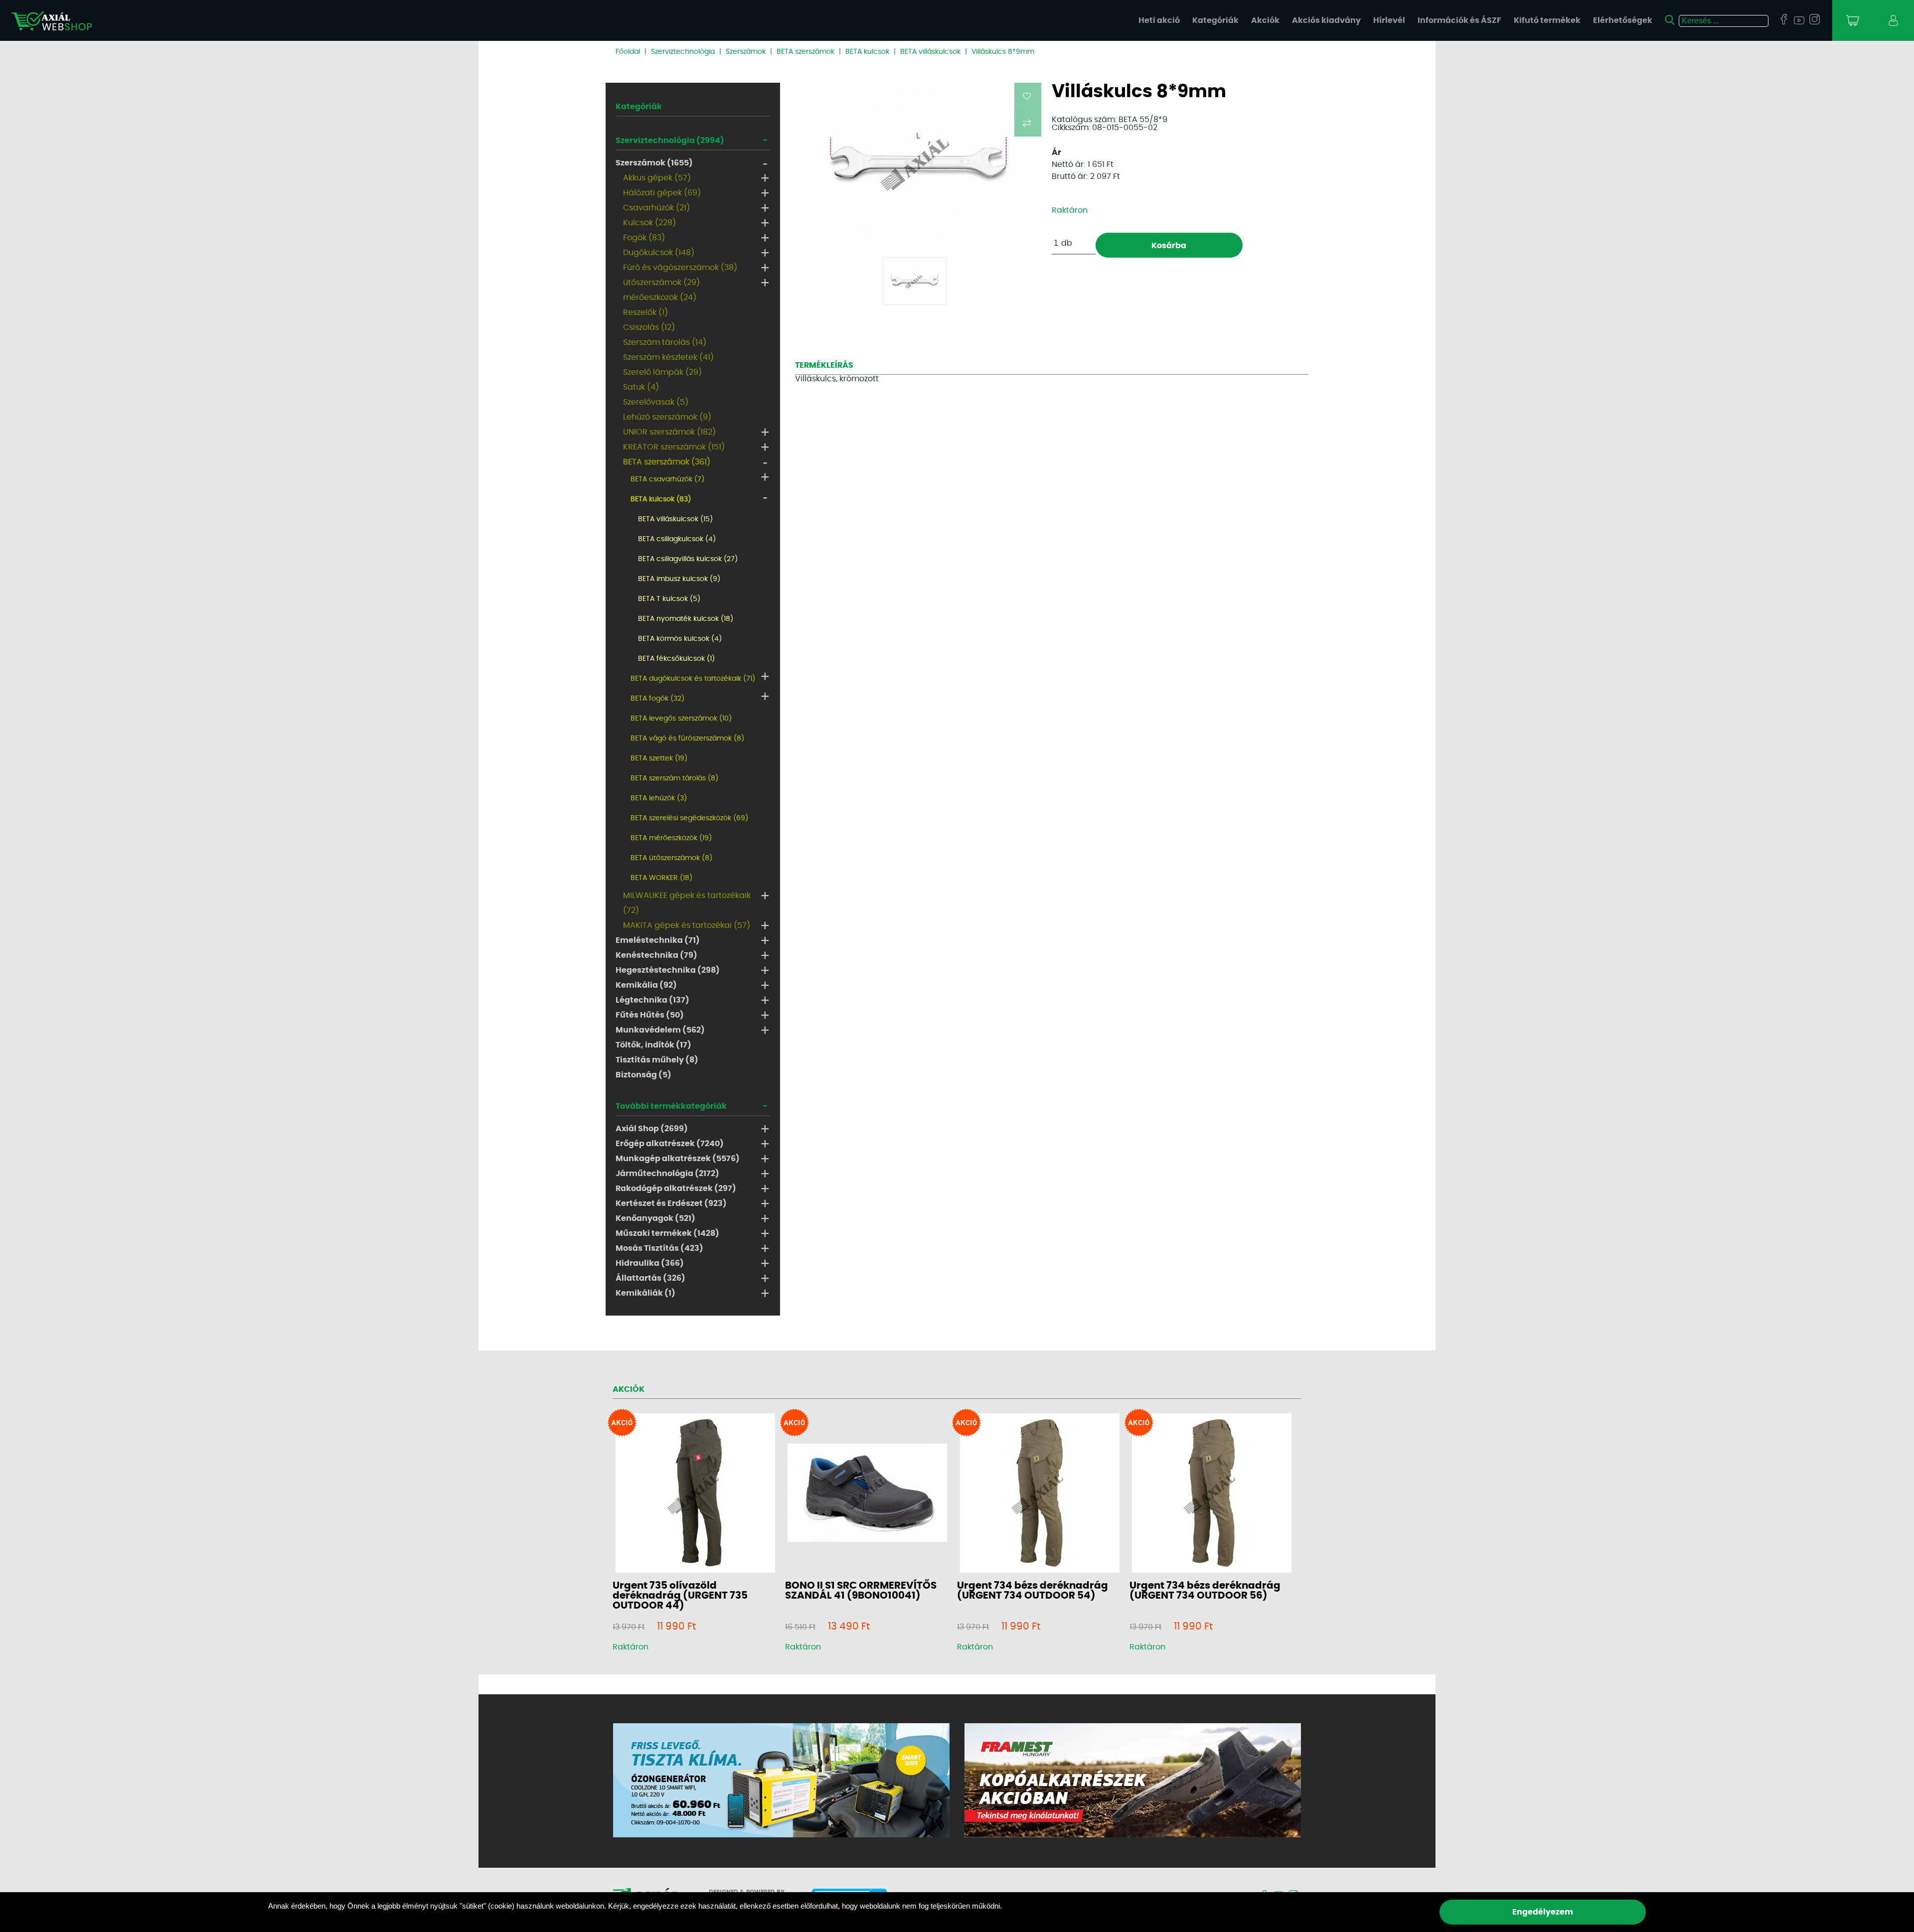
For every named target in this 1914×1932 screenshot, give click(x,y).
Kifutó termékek (1547, 20)
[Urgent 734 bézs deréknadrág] (1040, 1494)
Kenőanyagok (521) (655, 1218)
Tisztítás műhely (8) (657, 1060)
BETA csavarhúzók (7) (667, 479)
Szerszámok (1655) (654, 163)
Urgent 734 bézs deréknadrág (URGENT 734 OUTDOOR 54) (1033, 1591)
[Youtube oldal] (1799, 21)
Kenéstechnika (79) (656, 955)
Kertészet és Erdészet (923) (671, 1203)
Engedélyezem (1543, 1912)
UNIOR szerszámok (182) (669, 432)
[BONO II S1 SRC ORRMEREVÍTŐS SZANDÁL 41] (867, 1493)
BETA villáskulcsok (930, 52)
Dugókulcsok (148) (659, 253)
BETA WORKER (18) (661, 878)
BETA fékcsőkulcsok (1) (676, 659)
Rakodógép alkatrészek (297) (676, 1189)
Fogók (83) (644, 238)
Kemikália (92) (646, 985)
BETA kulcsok (867, 52)
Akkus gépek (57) (657, 178)
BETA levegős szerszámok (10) (681, 719)
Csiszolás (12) (649, 327)
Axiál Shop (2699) (652, 1129)
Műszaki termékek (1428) (667, 1233)
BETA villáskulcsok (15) (675, 519)
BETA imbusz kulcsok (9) (679, 579)
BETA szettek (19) (659, 758)
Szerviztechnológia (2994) (670, 141)
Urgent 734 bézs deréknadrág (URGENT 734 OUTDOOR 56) (1205, 1591)
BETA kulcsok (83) (661, 499)
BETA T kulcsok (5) (669, 599)
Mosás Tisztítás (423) (659, 1248)
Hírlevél (1389, 20)
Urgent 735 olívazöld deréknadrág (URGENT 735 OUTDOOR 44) (680, 1596)
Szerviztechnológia (683, 52)
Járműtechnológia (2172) (667, 1174)
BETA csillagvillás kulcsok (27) (688, 559)
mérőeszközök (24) (660, 297)
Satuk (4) (641, 387)
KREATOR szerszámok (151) (674, 447)
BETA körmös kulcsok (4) (680, 639)
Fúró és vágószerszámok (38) (680, 268)
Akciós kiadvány (1326, 20)
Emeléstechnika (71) (658, 940)
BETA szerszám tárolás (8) (674, 778)
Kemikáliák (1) (645, 1293)
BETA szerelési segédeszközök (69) (689, 818)
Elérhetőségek (1623, 20)
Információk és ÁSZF (1459, 20)
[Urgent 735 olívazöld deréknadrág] (695, 1494)
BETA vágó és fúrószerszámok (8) (687, 739)
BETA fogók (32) (657, 699)
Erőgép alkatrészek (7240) (670, 1144)
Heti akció (1159, 20)
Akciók (1265, 20)
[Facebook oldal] (1784, 20)
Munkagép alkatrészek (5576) (678, 1159)
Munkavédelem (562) (660, 1030)
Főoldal (628, 52)
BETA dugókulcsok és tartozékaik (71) (693, 679)
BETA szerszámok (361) (667, 462)
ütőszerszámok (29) (661, 283)
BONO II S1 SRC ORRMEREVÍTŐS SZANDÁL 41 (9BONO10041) (861, 1591)
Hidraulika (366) (650, 1263)
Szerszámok (746, 52)
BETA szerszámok (805, 52)
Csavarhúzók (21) (656, 208)
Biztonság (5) (643, 1075)
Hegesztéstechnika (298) (668, 970)
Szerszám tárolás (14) (665, 342)
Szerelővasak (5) (656, 402)
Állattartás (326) (650, 1278)
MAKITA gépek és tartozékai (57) (687, 925)
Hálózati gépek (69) (662, 193)
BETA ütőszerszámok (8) (671, 858)
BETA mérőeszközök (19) (671, 838)
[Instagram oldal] (1815, 20)
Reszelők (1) (645, 312)
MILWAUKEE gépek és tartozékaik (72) (687, 903)
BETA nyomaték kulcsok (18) (686, 619)
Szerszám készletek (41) (668, 357)
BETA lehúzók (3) (659, 798)
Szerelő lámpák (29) (662, 372)
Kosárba (1169, 246)
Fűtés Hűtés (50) (650, 1015)
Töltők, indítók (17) (653, 1045)
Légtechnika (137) (652, 1000)
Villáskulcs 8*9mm (1003, 52)
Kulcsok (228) (649, 223)
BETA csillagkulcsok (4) (677, 539)
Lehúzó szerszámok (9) (667, 417)
